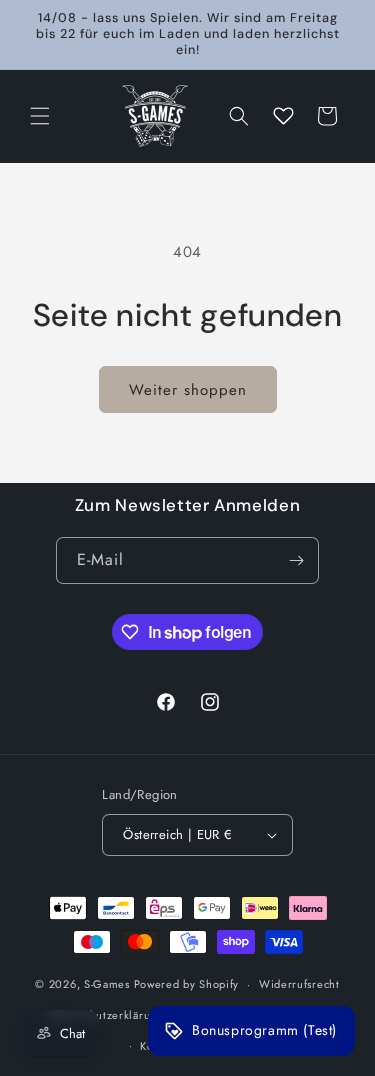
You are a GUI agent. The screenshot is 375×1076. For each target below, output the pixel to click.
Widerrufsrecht (299, 984)
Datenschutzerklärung (106, 1015)
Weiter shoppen (188, 390)
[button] (40, 116)
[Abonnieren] (296, 560)
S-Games (107, 984)
